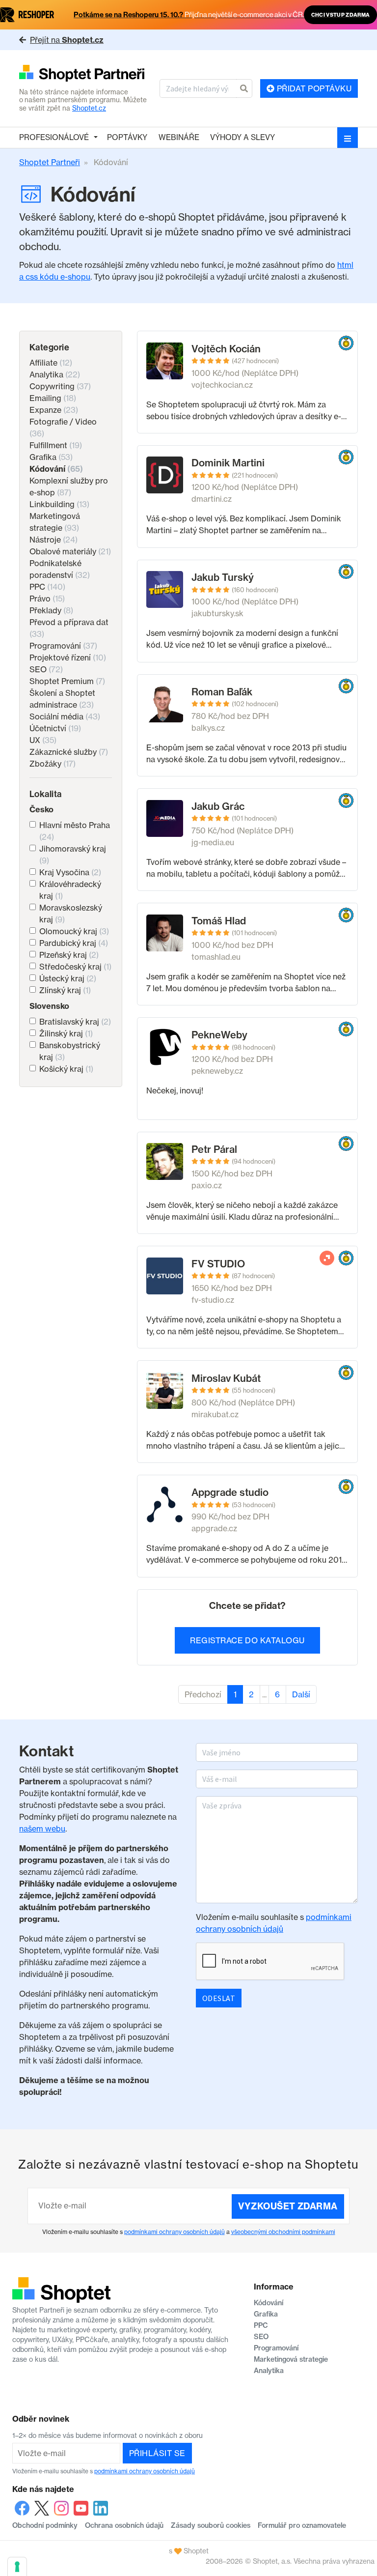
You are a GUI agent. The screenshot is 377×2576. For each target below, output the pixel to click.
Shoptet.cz (89, 108)
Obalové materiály (70, 551)
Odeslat (219, 1998)
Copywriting (60, 386)
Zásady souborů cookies (211, 2525)
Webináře (179, 137)
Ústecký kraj (68, 978)
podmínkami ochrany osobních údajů (175, 2232)
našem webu (42, 1829)
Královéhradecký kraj (70, 890)
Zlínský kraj (65, 990)
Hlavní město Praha (75, 831)
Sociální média (65, 716)
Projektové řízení (68, 658)
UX (43, 740)
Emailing (53, 398)
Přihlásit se (157, 2453)
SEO (46, 669)
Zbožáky (53, 764)
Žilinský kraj (66, 1033)
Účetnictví (55, 728)
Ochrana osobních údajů (124, 2525)
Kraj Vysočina (70, 872)
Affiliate (51, 363)
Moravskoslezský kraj (71, 914)
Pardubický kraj (74, 943)
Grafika (51, 457)
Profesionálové (54, 137)
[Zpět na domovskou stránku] (85, 74)
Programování (63, 646)
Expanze (54, 410)
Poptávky (127, 137)
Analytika (55, 374)
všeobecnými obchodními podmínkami (283, 2232)
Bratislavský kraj (75, 1022)
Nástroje (54, 540)
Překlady (51, 610)
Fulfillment (56, 445)
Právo (47, 599)
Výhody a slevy (242, 137)
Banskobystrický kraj (70, 1051)
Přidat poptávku (313, 88)
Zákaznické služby (69, 752)
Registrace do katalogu (247, 1640)
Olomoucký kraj (74, 931)
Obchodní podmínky (45, 2525)
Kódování (56, 469)
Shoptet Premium (67, 681)
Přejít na (67, 40)
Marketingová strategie (291, 2359)
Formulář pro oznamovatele (302, 2525)
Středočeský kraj (75, 967)
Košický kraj (66, 1069)
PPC (47, 587)
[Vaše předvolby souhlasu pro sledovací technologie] (17, 2567)
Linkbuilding (59, 504)
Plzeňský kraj (69, 955)
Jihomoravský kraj (73, 855)
